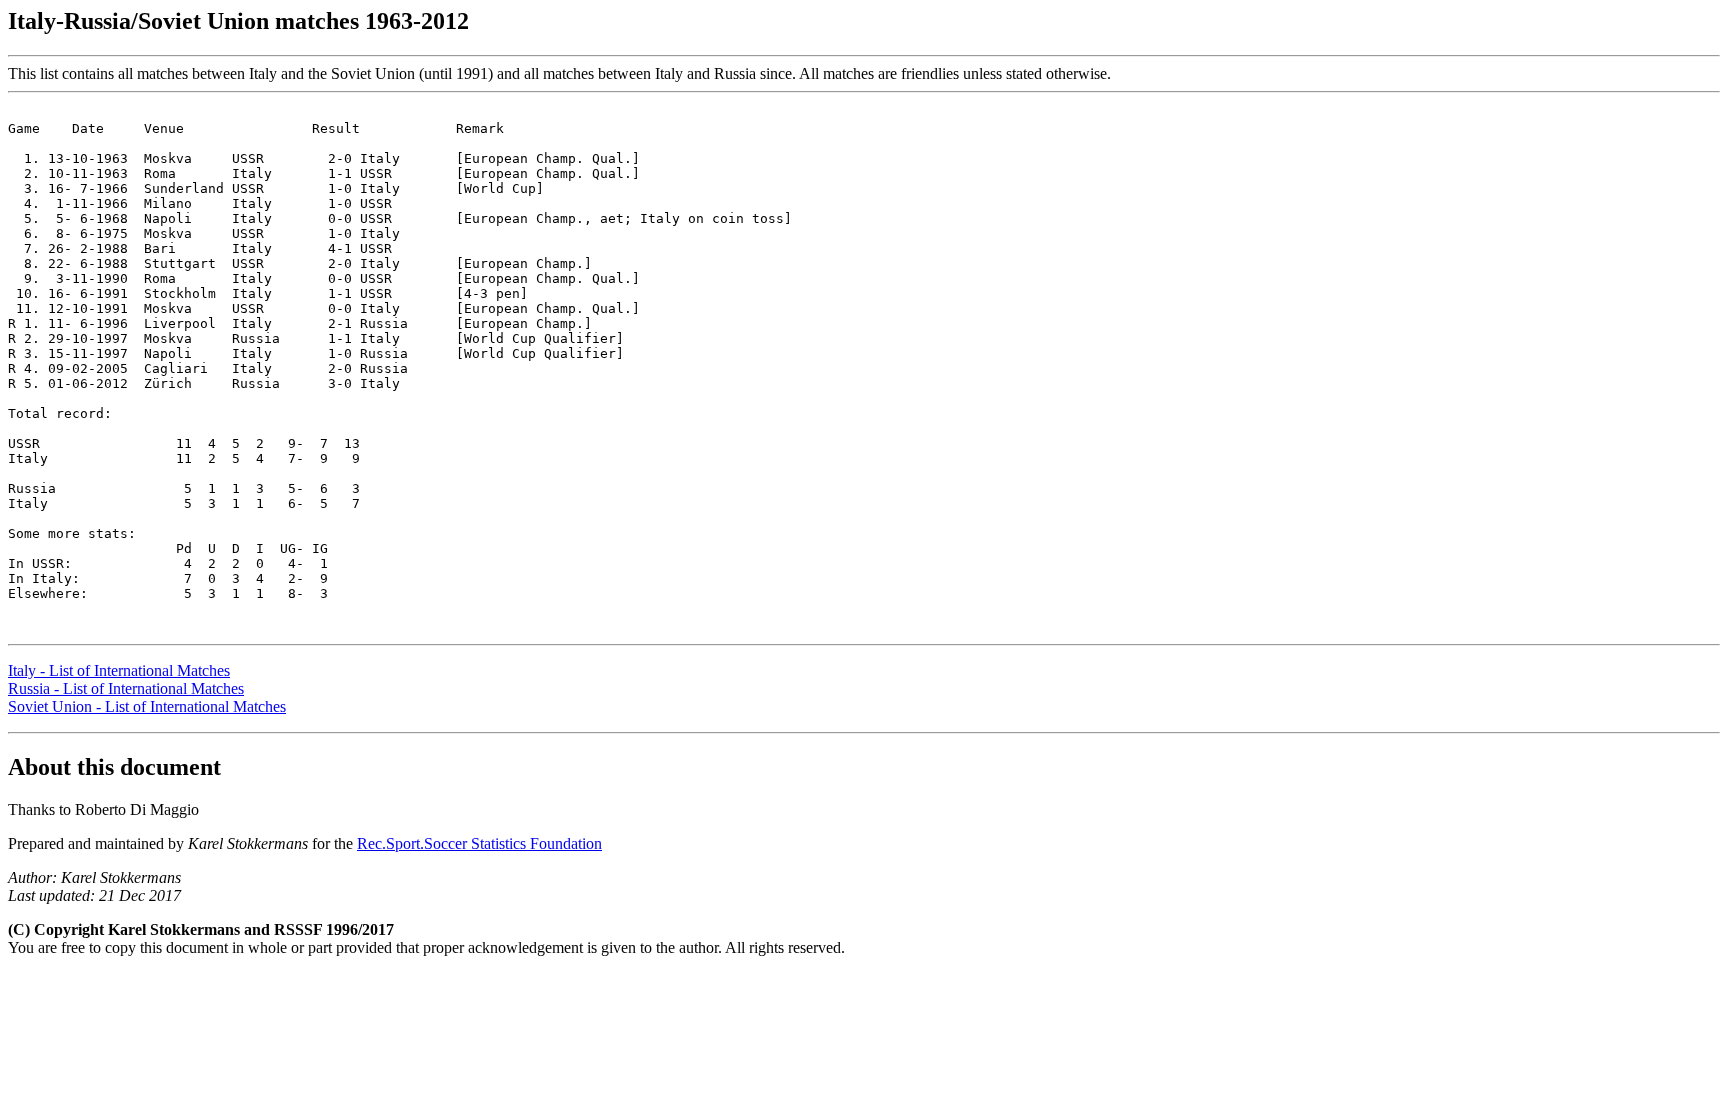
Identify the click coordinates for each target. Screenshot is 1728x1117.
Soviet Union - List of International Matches (147, 706)
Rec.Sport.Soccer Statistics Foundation (479, 843)
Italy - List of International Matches (119, 670)
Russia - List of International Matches (126, 688)
